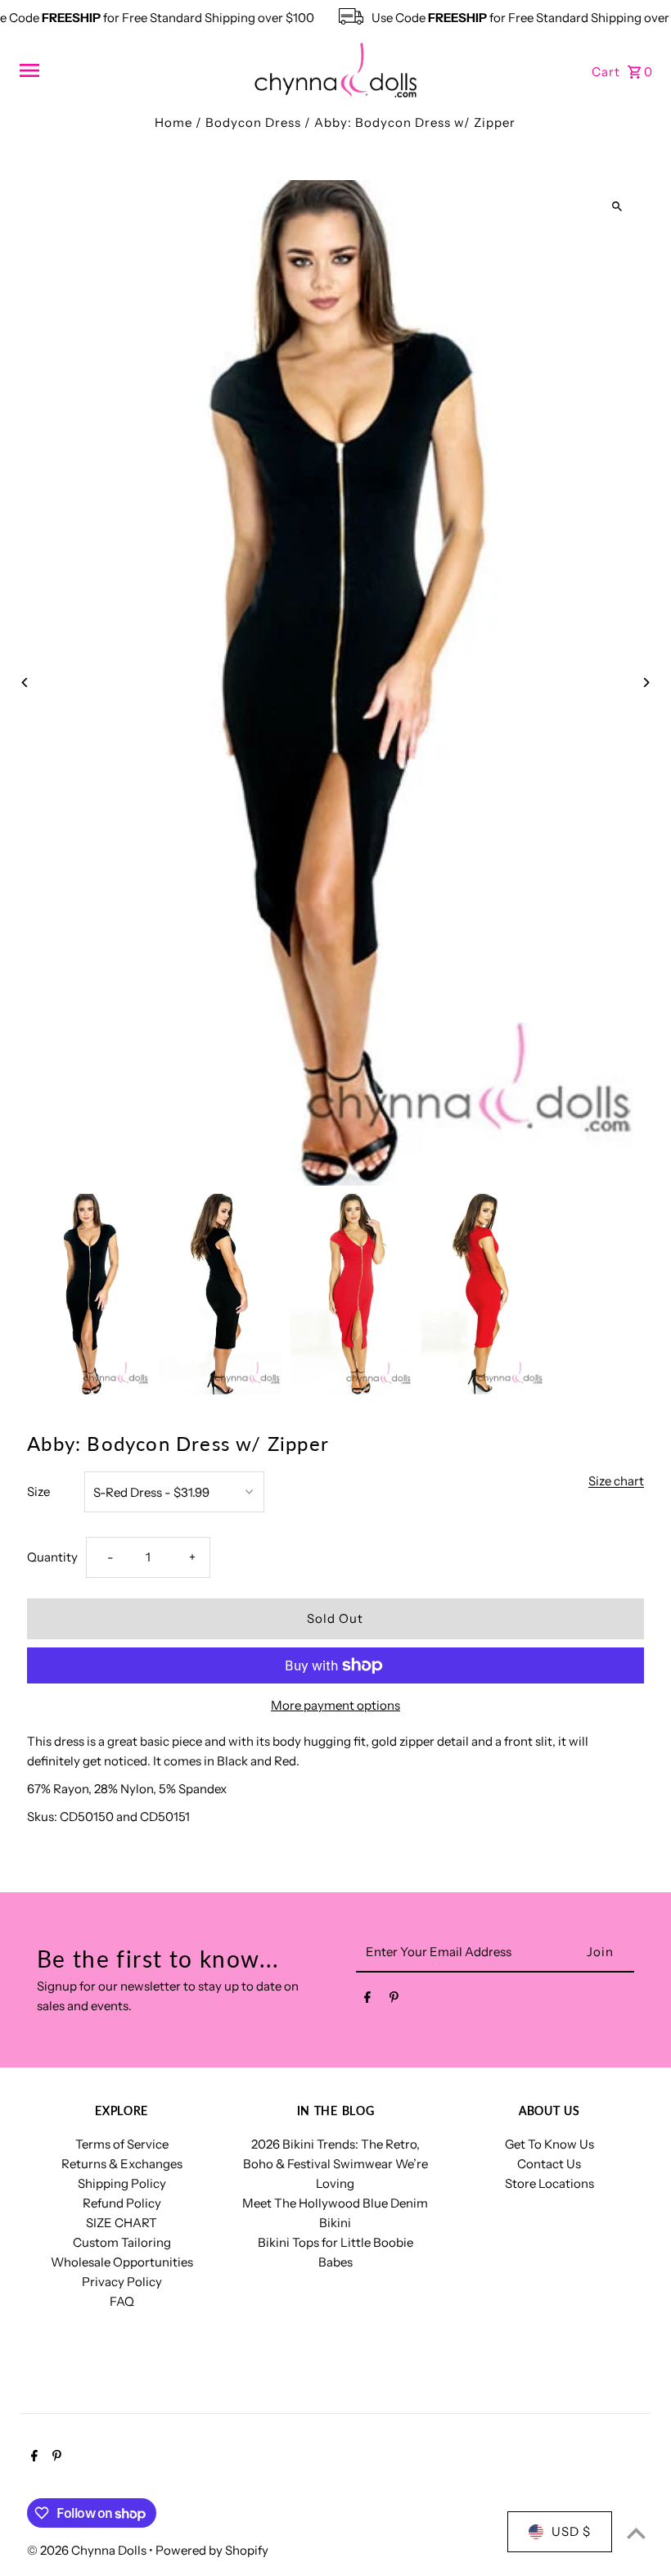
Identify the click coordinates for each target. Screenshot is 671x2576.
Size (38, 1491)
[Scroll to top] (636, 2533)
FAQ (122, 2301)
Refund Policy (122, 2203)
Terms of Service (122, 2144)
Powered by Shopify (212, 2550)
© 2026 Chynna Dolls (88, 2550)
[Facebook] (367, 2000)
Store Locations (549, 2183)
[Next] (646, 682)
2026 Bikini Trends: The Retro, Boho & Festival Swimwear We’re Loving (335, 2164)
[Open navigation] (131, 70)
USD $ (571, 2531)
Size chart (616, 1481)
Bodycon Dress (253, 122)
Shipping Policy (122, 2183)
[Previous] (25, 682)
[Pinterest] (394, 2000)
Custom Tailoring (122, 2242)
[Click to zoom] (617, 207)
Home (173, 122)
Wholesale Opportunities (122, 2262)
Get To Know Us (549, 2144)
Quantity (52, 1557)
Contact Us (549, 2164)
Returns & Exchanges (122, 2164)
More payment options (335, 1705)
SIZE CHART (122, 2223)
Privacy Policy (122, 2282)
